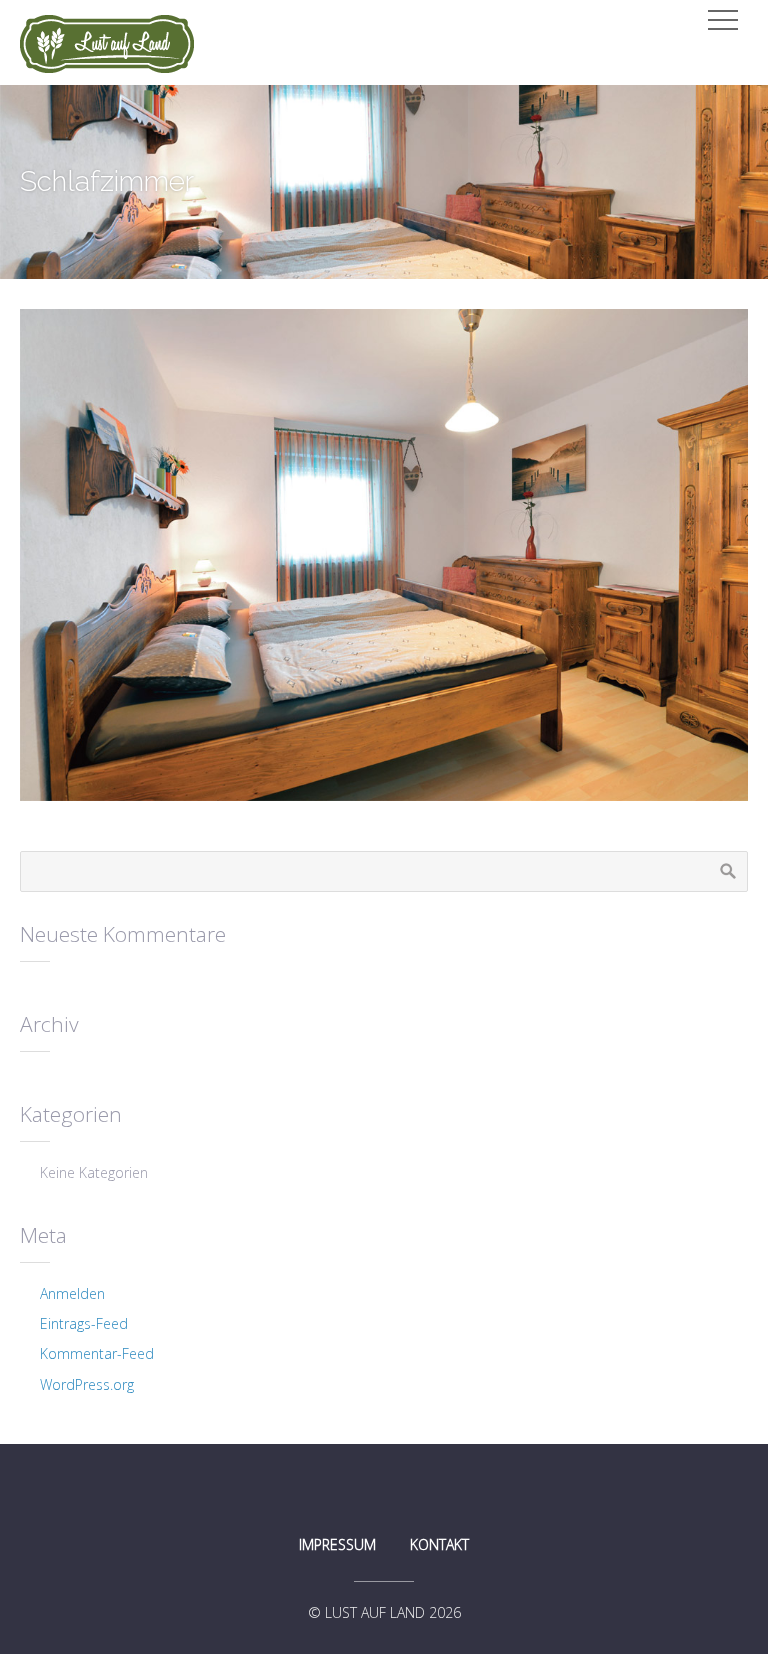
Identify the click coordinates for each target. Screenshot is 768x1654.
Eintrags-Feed (84, 1323)
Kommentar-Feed (97, 1353)
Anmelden (72, 1293)
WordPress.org (87, 1384)
